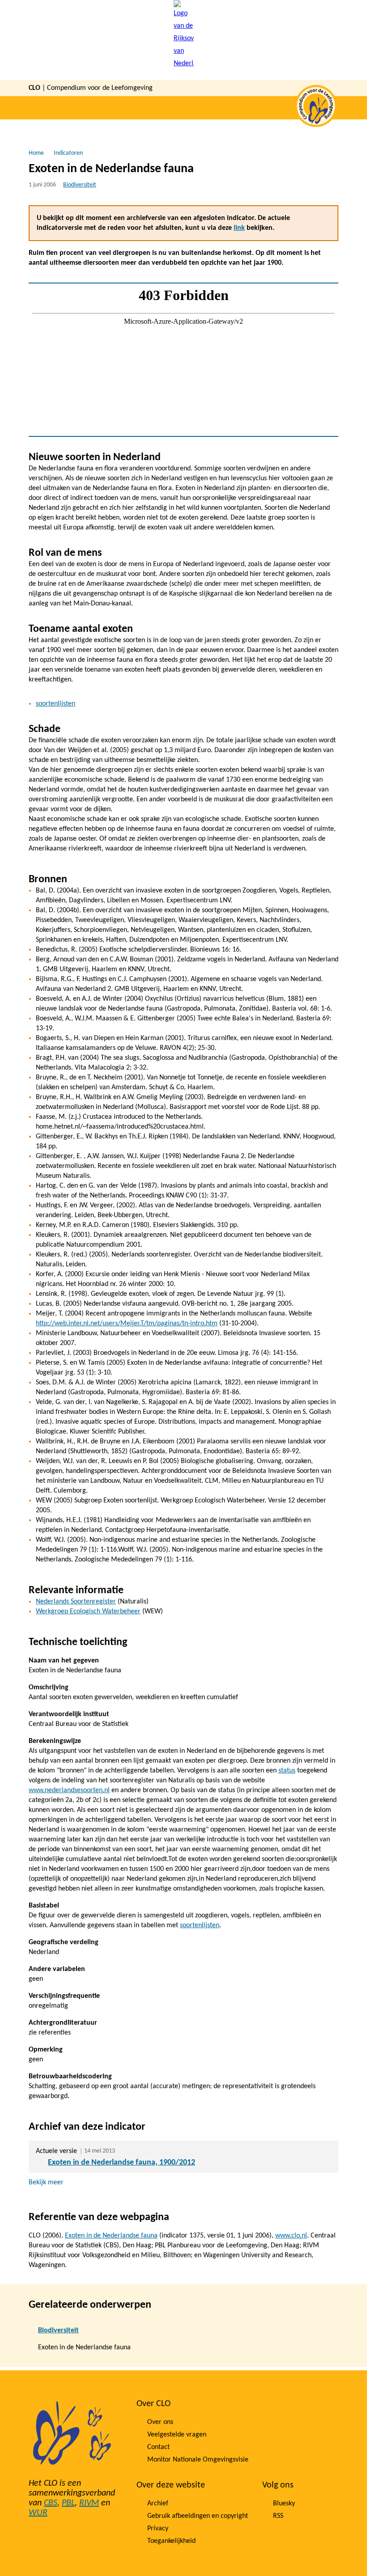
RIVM (89, 2503)
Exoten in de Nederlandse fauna (111, 2236)
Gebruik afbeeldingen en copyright (198, 2516)
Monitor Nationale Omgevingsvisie (198, 2460)
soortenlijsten (55, 704)
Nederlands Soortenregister (76, 1602)
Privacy (158, 2529)
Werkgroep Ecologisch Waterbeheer (88, 1612)
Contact (158, 2447)
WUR (38, 2513)
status (287, 1771)
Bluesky (284, 2504)
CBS (51, 2503)
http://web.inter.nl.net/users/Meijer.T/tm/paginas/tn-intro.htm (127, 1324)
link (239, 228)
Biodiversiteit (80, 185)
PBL (68, 2503)
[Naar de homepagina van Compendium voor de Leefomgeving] (184, 40)
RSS (278, 2516)
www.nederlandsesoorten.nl (69, 1790)
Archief (158, 2504)
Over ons (160, 2422)
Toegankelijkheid (171, 2541)
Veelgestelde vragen (177, 2435)
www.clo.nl (291, 2236)
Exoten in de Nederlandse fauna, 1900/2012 (122, 2163)
